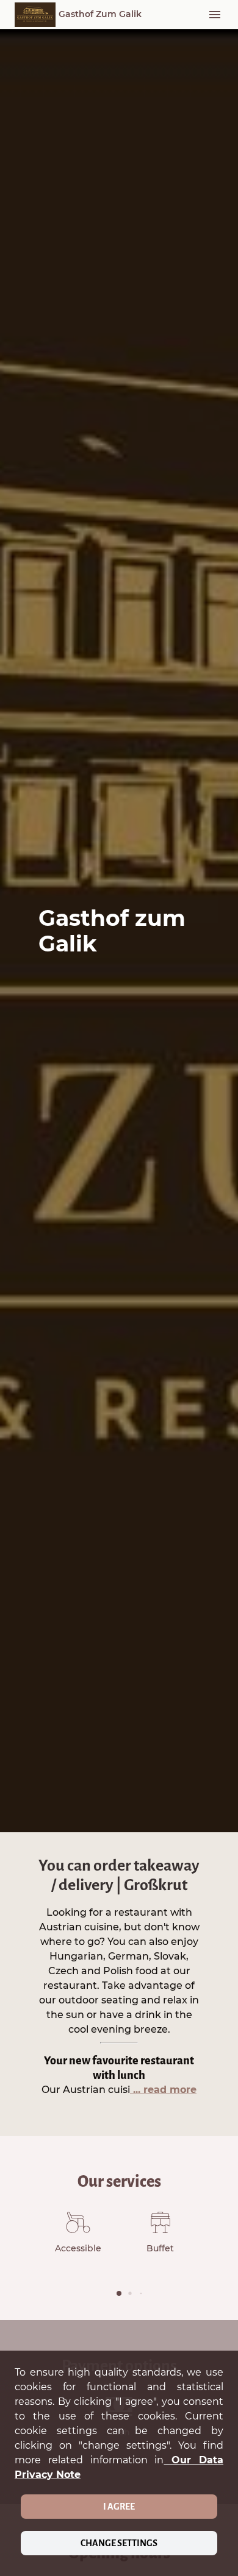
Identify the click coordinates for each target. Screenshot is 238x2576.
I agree (119, 2507)
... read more (163, 2090)
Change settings (119, 2543)
